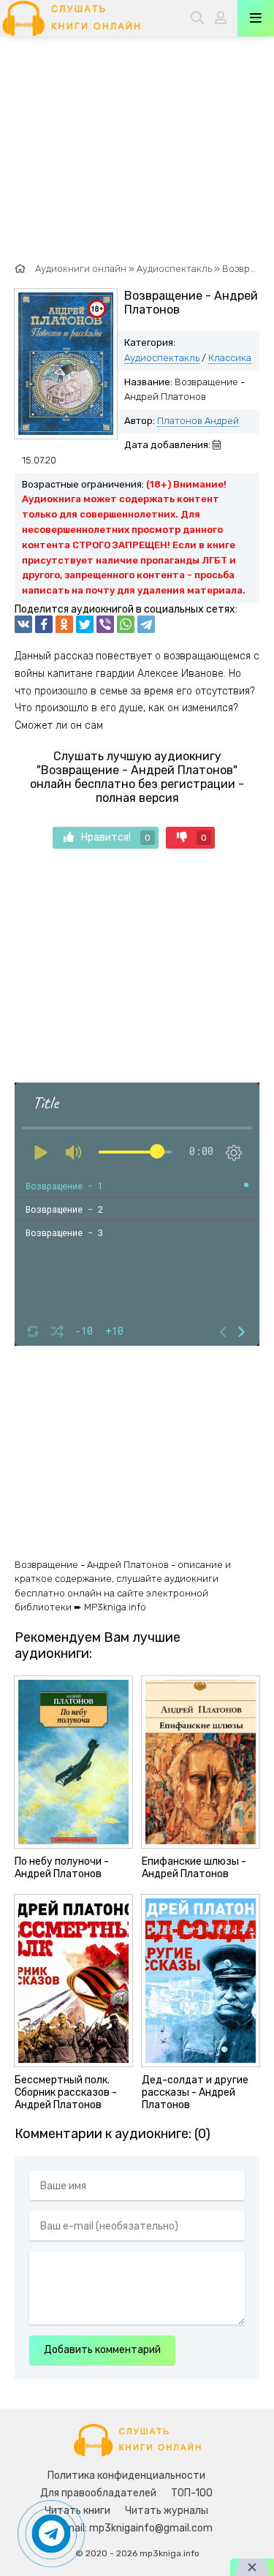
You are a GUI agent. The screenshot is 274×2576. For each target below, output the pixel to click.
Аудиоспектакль (162, 358)
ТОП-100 (192, 2493)
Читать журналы (167, 2511)
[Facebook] (44, 624)
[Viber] (105, 624)
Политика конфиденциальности (126, 2475)
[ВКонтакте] (23, 624)
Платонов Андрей (198, 421)
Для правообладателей (98, 2493)
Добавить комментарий (102, 2350)
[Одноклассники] (64, 624)
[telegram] (146, 624)
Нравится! (116, 837)
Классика (230, 358)
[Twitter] (85, 624)
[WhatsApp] (126, 624)
